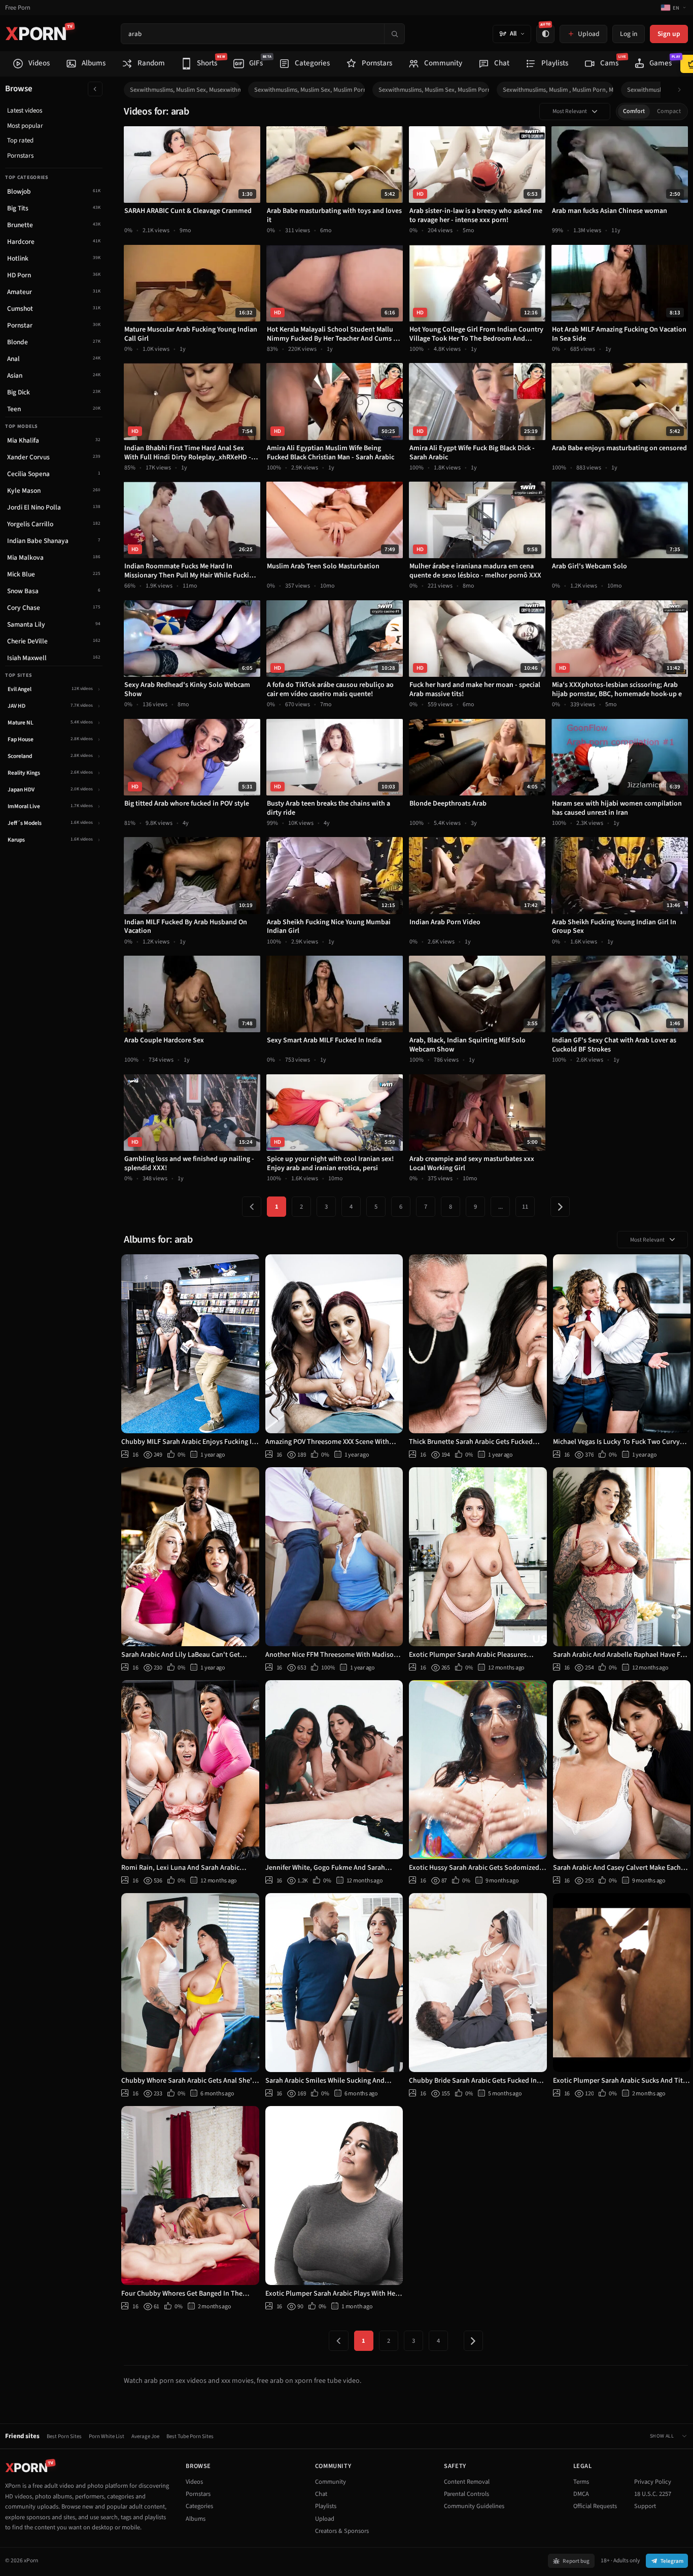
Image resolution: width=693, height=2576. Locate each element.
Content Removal (467, 2482)
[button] (682, 90)
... (500, 1207)
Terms (581, 2482)
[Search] (394, 34)
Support (645, 2506)
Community (331, 2482)
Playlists (326, 2506)
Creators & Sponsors (342, 2531)
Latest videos (25, 111)
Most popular (25, 126)
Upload (325, 2519)
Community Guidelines (474, 2506)
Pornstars (20, 156)
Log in (629, 34)
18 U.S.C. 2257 (653, 2494)
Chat (321, 2494)
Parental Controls (466, 2494)
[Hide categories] (95, 89)
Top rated (20, 140)
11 (525, 1207)
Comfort (634, 111)
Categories (199, 2506)
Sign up (669, 34)
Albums (196, 2519)
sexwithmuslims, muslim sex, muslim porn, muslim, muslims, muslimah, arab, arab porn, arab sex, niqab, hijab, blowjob (434, 90)
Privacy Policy (653, 2482)
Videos (194, 2482)
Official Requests (595, 2506)
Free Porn (18, 8)
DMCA (581, 2494)
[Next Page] (560, 1207)
